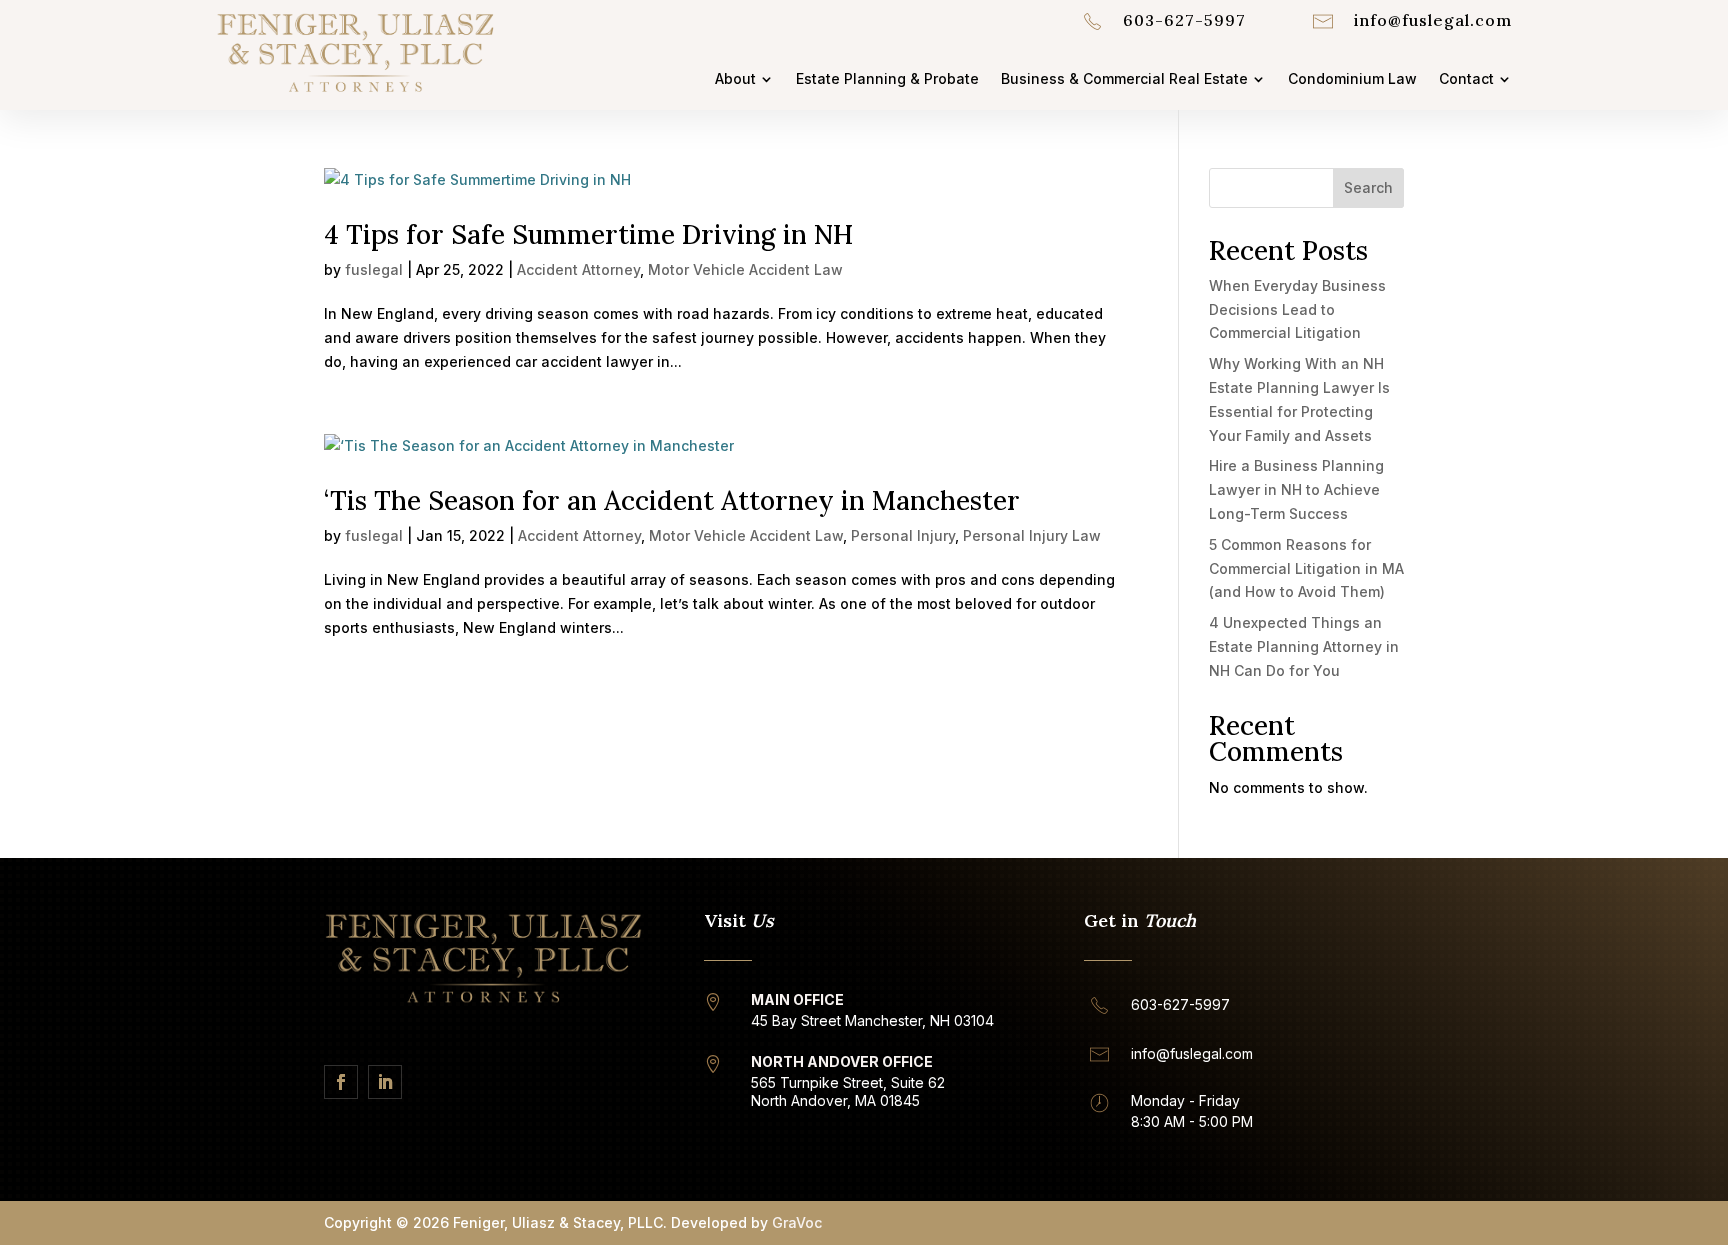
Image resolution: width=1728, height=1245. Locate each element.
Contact (1466, 79)
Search (1368, 187)
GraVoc (797, 1222)
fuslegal (374, 269)
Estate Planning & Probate (887, 79)
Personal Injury (903, 535)
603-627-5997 (1184, 20)
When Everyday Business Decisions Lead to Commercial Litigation (1297, 309)
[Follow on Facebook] (341, 1082)
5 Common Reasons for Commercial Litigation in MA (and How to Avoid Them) (1306, 568)
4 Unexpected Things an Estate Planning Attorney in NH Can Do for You (1304, 646)
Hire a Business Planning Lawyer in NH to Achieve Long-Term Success (1296, 489)
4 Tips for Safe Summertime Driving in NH (588, 234)
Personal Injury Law (1032, 535)
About (735, 79)
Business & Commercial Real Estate (1124, 79)
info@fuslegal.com (1433, 20)
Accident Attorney (578, 269)
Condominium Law (1352, 79)
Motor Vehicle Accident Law (745, 269)
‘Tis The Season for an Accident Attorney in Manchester (672, 500)
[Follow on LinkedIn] (385, 1082)
